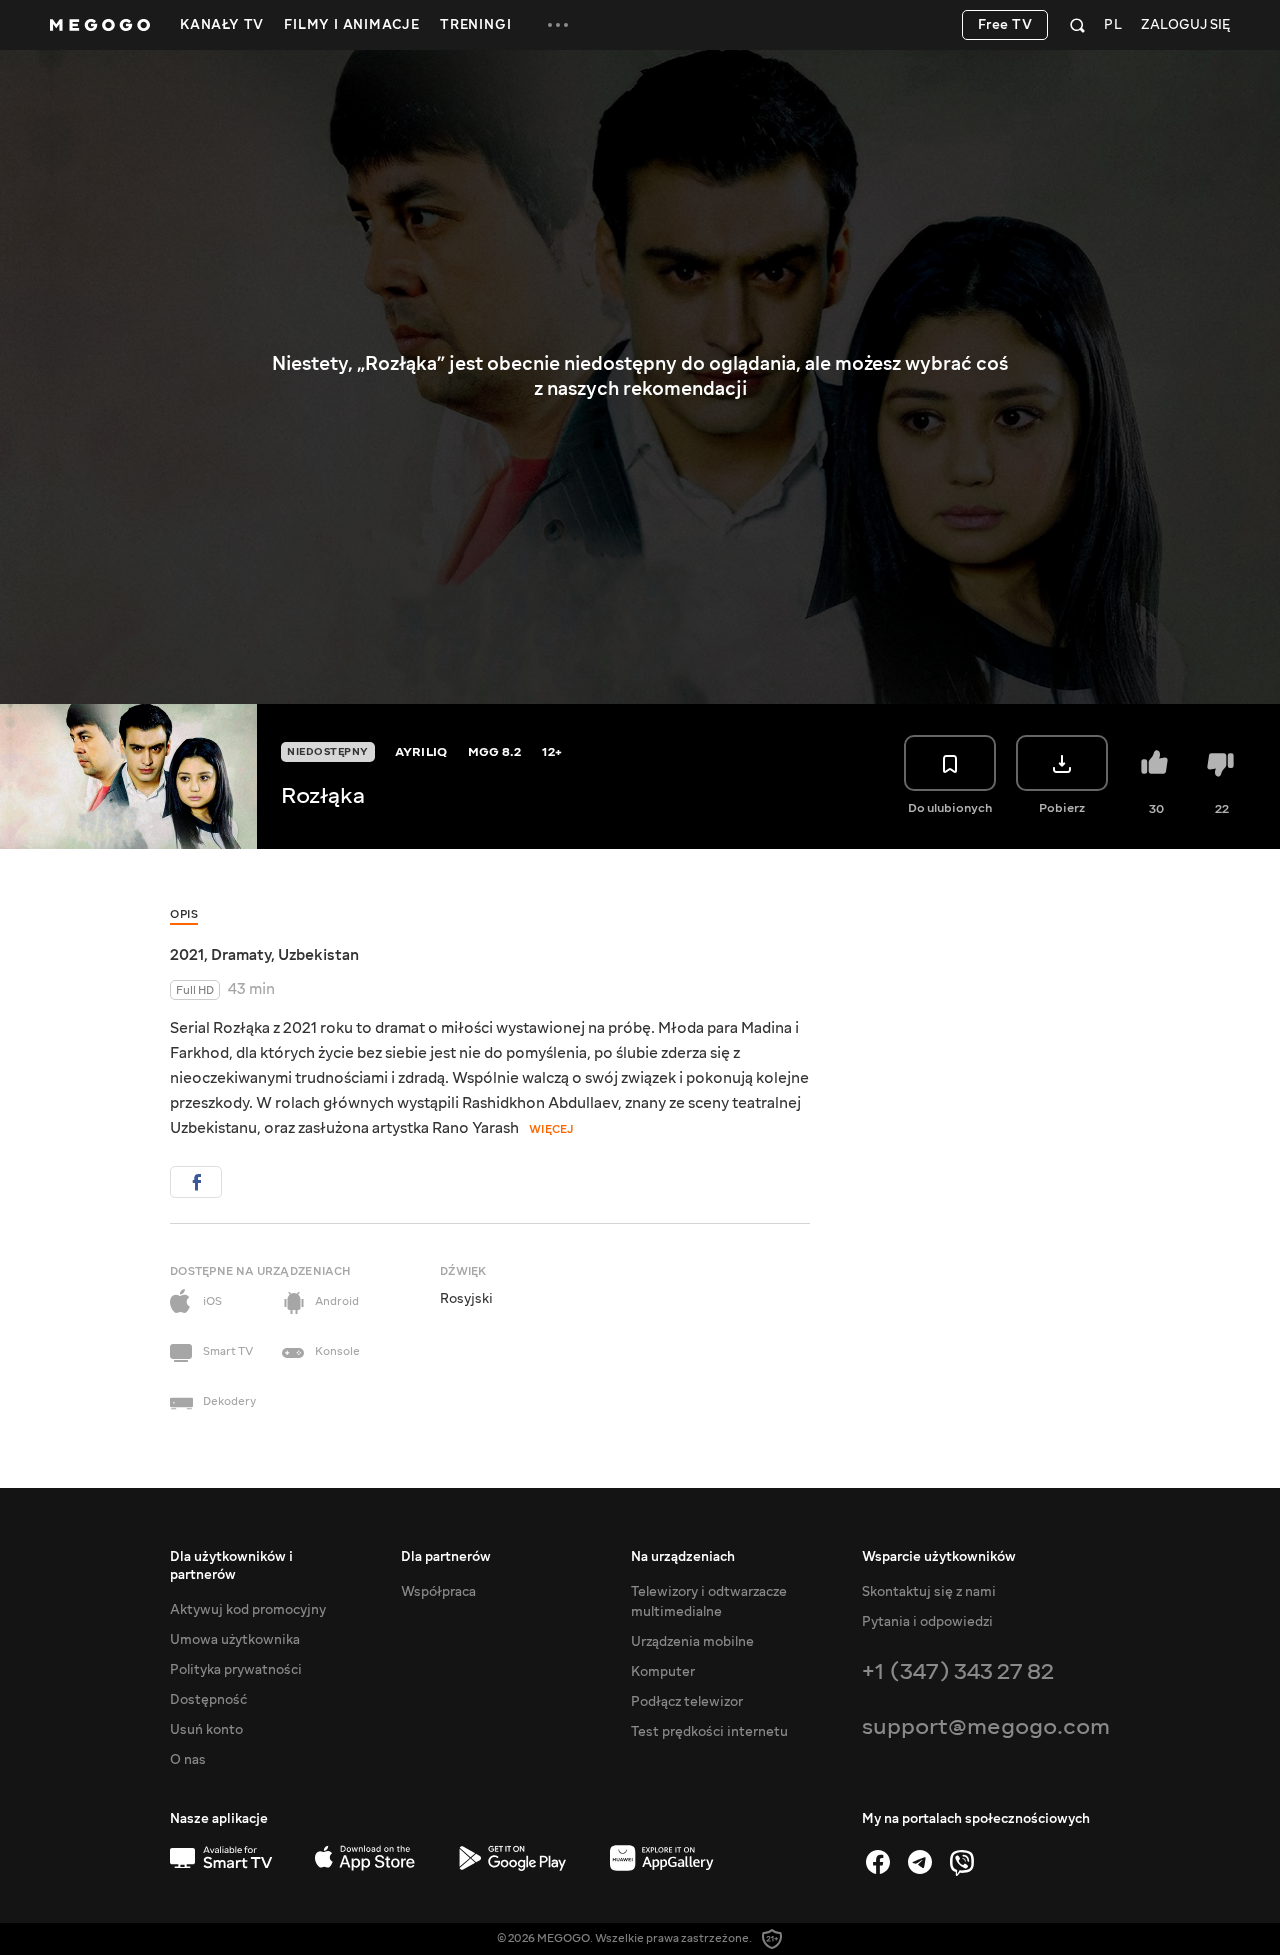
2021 (187, 955)
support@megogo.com (986, 1726)
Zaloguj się (1185, 25)
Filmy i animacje (352, 25)
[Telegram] (920, 1862)
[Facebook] (878, 1862)
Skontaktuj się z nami (929, 1592)
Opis (184, 914)
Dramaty (241, 955)
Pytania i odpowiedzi (927, 1622)
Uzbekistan (318, 955)
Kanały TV (222, 25)
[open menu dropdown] (558, 25)
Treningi (475, 25)
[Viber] (962, 1862)
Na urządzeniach (683, 1557)
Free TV (1005, 25)
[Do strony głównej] (100, 25)
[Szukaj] (1077, 25)
